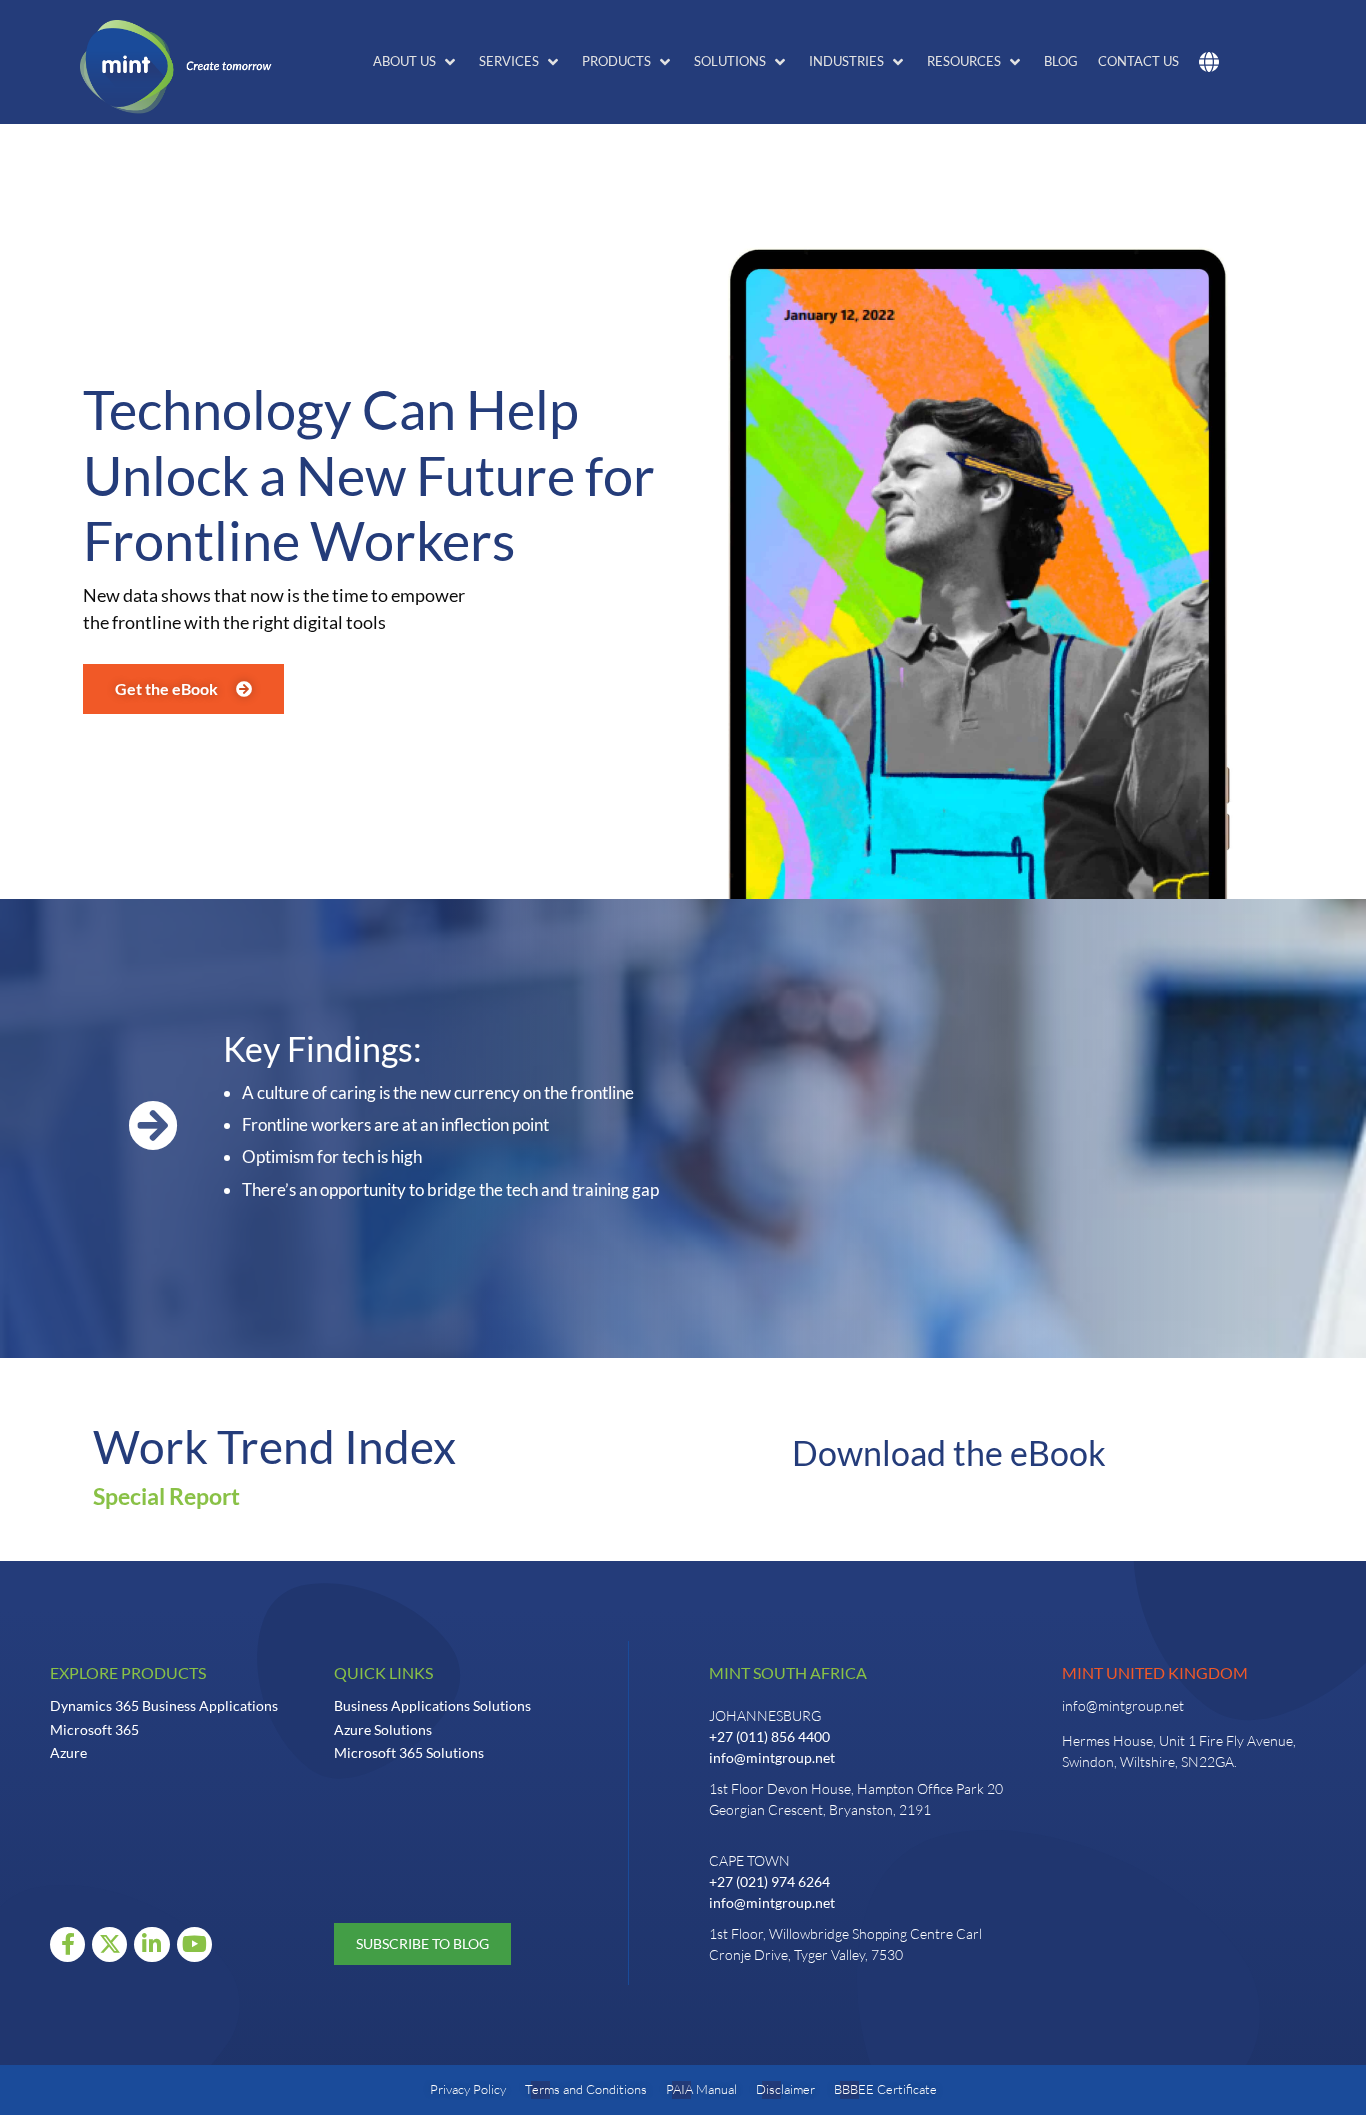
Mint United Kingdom (1155, 1672)
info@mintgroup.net (772, 1757)
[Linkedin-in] (151, 1944)
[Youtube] (194, 1944)
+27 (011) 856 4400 (769, 1736)
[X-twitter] (109, 1944)
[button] (416, 62)
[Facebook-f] (67, 1944)
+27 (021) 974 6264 (769, 1881)
